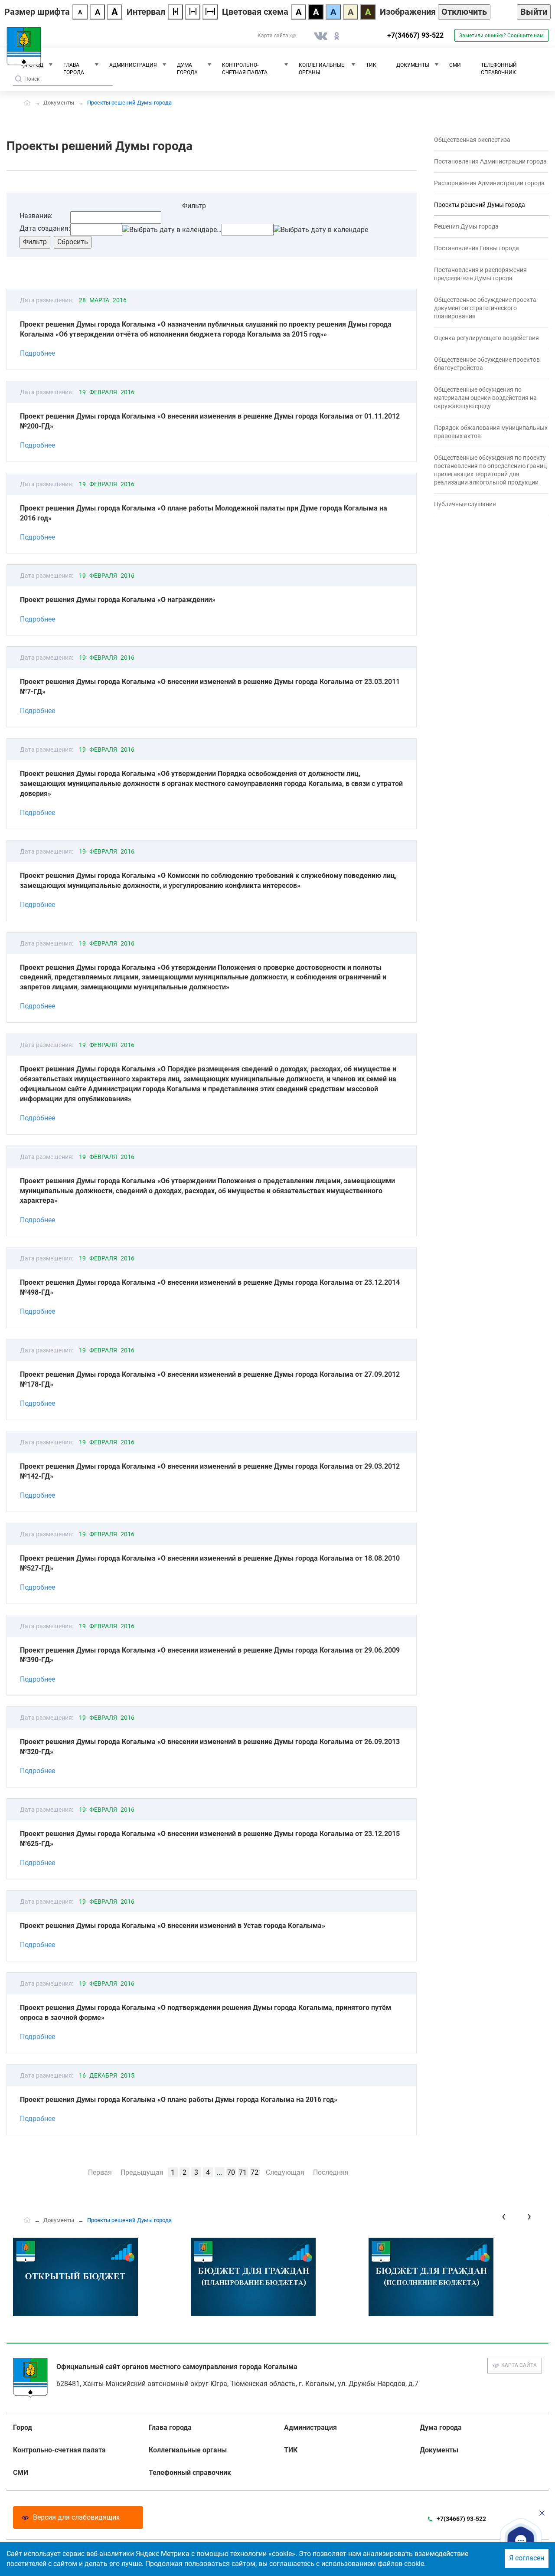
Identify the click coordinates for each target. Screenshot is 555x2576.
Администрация (133, 65)
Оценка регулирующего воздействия (486, 338)
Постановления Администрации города (490, 161)
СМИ (455, 65)
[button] (521, 2540)
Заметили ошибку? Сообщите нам (501, 36)
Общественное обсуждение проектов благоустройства (487, 364)
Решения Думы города (466, 226)
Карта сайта (519, 2365)
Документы (413, 65)
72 (255, 2172)
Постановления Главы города (477, 248)
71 (243, 2172)
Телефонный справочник (499, 69)
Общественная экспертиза (472, 140)
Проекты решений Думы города (480, 205)
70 (231, 2172)
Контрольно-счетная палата (245, 69)
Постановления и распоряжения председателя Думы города (480, 274)
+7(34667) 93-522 (415, 35)
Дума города (187, 69)
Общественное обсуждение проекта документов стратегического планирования (485, 308)
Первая (100, 2172)
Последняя (331, 2172)
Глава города (74, 69)
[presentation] (504, 2216)
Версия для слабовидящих (76, 2517)
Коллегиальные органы (322, 69)
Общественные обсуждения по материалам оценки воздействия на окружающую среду (485, 398)
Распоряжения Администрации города (489, 183)
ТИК (371, 65)
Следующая (285, 2172)
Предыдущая (142, 2172)
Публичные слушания (465, 504)
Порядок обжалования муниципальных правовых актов (491, 432)
